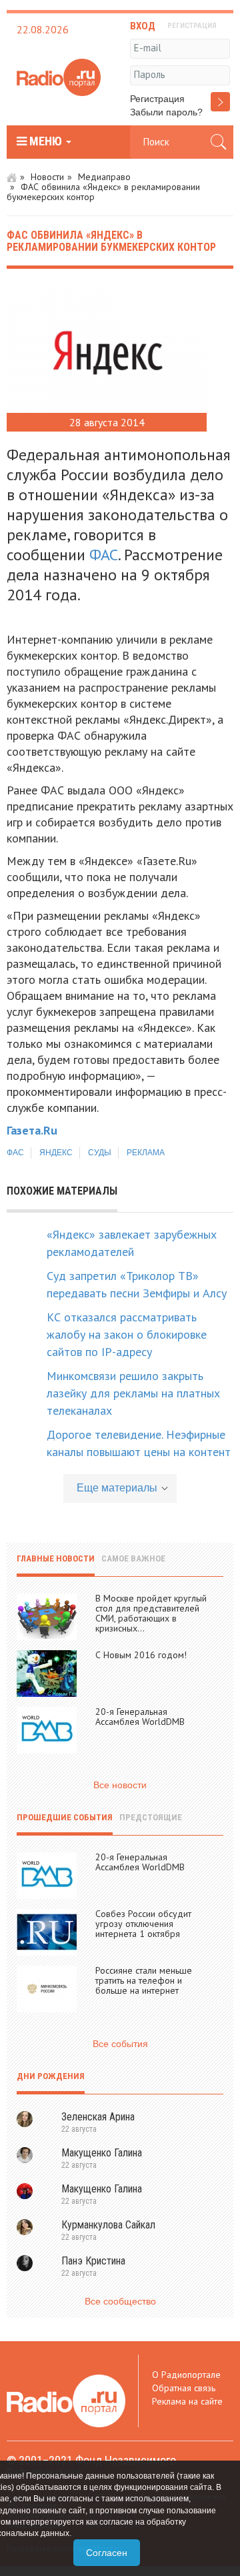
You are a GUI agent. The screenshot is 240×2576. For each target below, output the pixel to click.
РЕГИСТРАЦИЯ (192, 26)
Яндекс (56, 1153)
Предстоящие (151, 1817)
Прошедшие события (65, 1817)
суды (100, 1153)
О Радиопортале (186, 2375)
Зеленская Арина (98, 2117)
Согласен (107, 2553)
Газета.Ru (32, 1130)
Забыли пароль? (166, 112)
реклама (146, 1153)
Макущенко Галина (102, 2153)
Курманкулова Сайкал (108, 2225)
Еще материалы (117, 1488)
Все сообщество (120, 2301)
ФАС (104, 555)
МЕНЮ (46, 141)
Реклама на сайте (187, 2401)
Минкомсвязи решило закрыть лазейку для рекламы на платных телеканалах (133, 1393)
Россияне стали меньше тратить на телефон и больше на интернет (144, 1980)
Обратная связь (184, 2388)
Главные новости (56, 1558)
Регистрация (157, 99)
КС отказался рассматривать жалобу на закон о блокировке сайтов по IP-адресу (127, 1334)
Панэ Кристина (93, 2261)
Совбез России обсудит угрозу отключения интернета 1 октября (143, 1924)
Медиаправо (104, 177)
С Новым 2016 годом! (141, 1655)
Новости (47, 177)
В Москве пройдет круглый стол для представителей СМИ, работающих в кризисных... (151, 1613)
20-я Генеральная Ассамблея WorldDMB (140, 1717)
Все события (120, 2044)
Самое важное (133, 1558)
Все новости (120, 1785)
